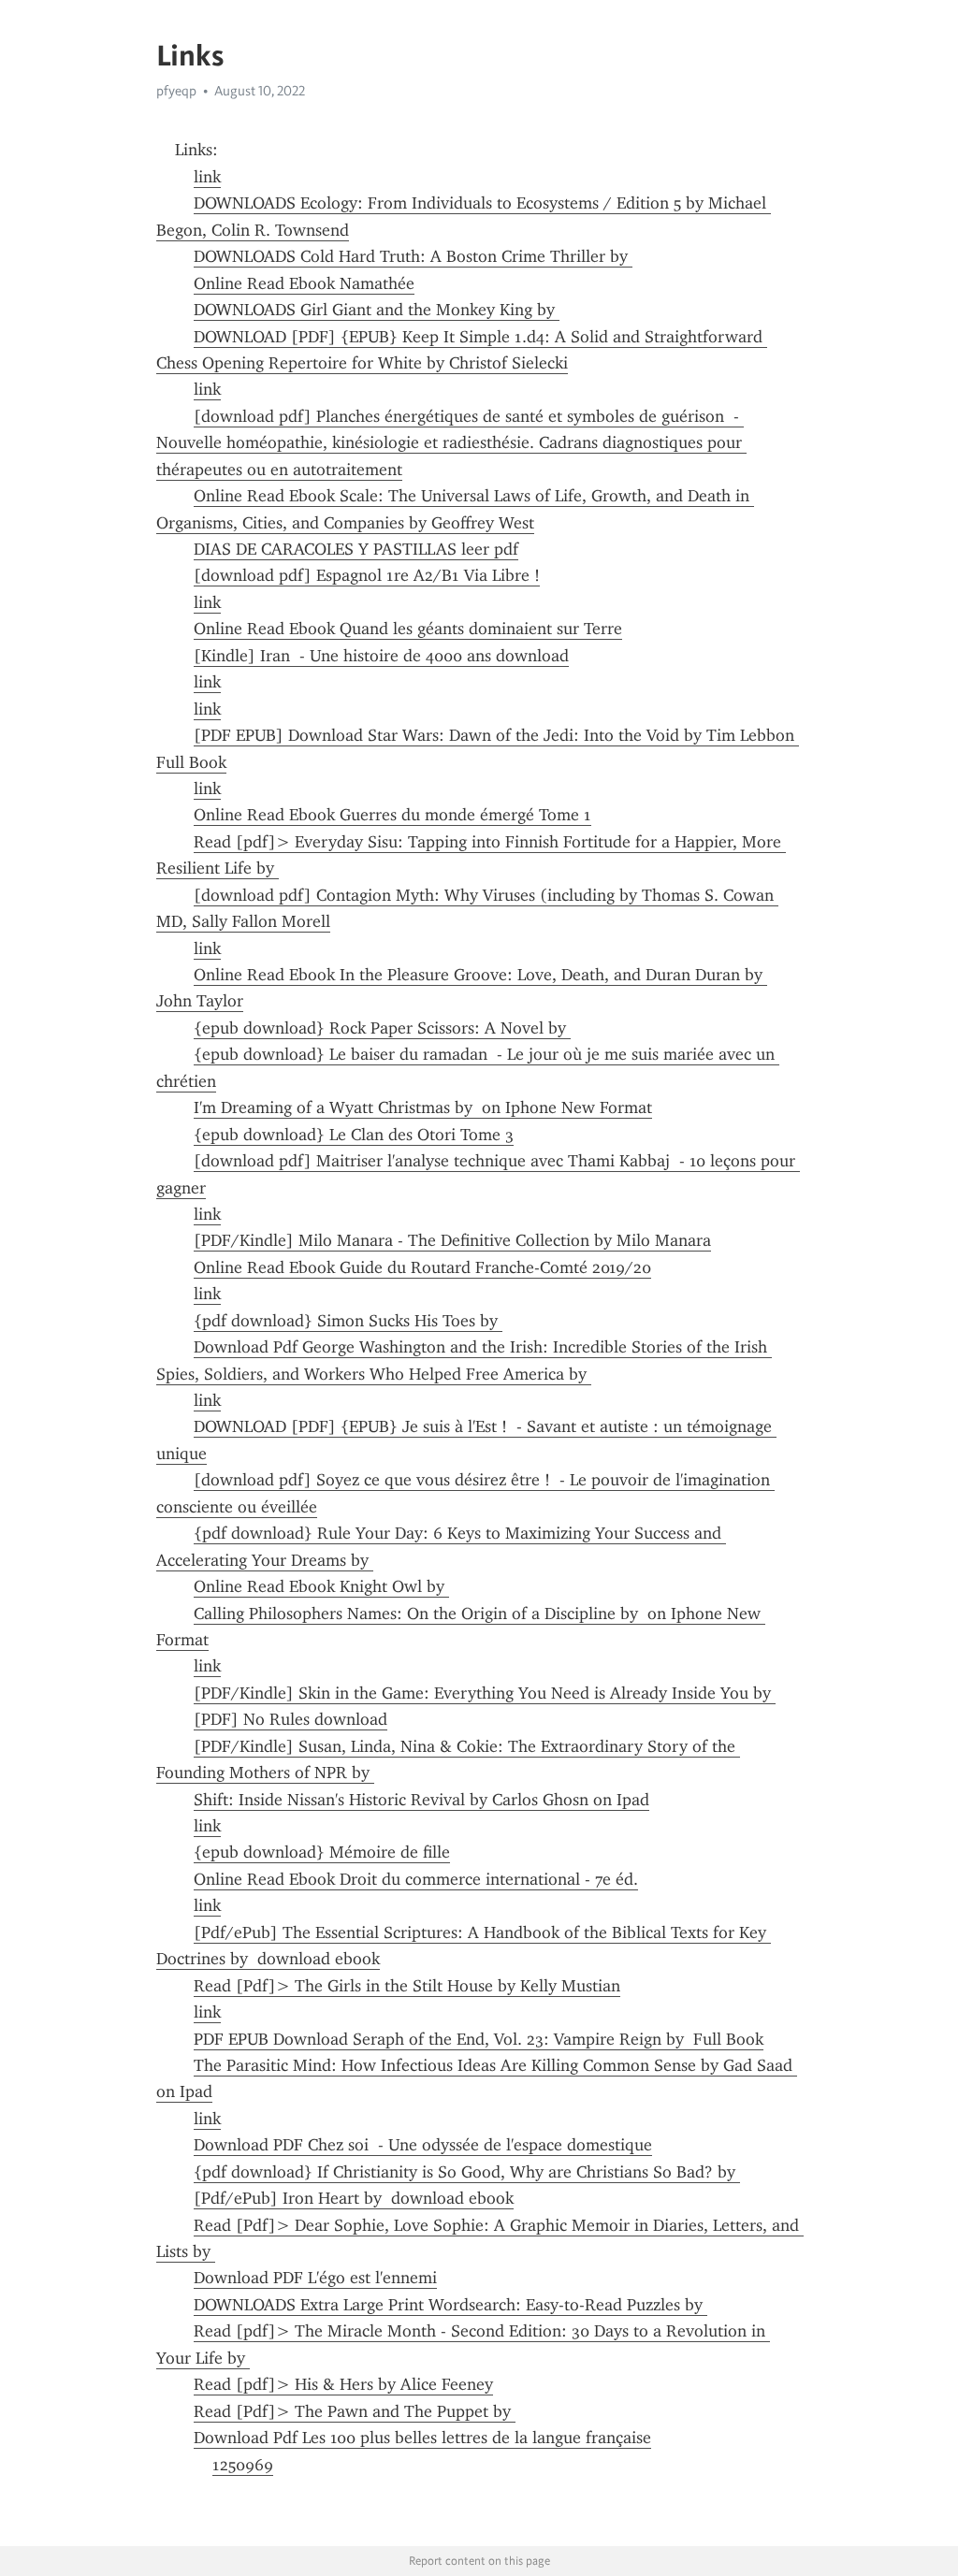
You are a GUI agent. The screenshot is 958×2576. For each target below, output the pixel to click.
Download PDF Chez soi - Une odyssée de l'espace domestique (423, 2145)
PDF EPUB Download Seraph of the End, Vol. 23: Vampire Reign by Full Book (479, 2039)
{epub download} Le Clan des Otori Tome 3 (354, 1135)
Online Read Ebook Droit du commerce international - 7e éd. (416, 1879)
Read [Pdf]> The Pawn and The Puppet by (355, 2411)
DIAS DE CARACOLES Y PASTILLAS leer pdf (356, 549)
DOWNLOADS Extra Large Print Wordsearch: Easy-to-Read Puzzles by (450, 2305)
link (207, 177)
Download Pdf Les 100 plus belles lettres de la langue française (422, 2438)
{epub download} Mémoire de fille (322, 1852)
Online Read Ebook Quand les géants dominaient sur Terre (408, 629)
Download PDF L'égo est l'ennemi (315, 2278)
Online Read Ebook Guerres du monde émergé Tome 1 (392, 815)
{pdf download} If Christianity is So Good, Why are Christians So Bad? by (467, 2172)
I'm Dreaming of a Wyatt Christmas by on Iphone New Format (423, 1107)
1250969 (243, 2465)
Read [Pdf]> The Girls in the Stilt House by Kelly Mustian (407, 1986)
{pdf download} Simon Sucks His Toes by (348, 1321)
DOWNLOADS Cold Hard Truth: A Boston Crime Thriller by (413, 256)
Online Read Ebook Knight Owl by (321, 1586)
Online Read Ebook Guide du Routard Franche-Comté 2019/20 (422, 1267)
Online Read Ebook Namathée (304, 283)
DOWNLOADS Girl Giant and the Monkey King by (377, 310)
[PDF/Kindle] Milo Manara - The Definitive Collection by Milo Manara (452, 1240)
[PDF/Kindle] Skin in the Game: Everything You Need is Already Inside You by (485, 1693)
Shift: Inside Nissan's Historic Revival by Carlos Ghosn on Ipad (421, 1800)
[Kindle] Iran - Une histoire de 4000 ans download (381, 656)
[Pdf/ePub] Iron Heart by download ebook (354, 2198)
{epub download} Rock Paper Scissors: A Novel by (382, 1028)
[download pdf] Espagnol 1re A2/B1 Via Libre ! (367, 575)
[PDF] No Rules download (290, 1719)
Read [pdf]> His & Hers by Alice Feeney (343, 2384)
